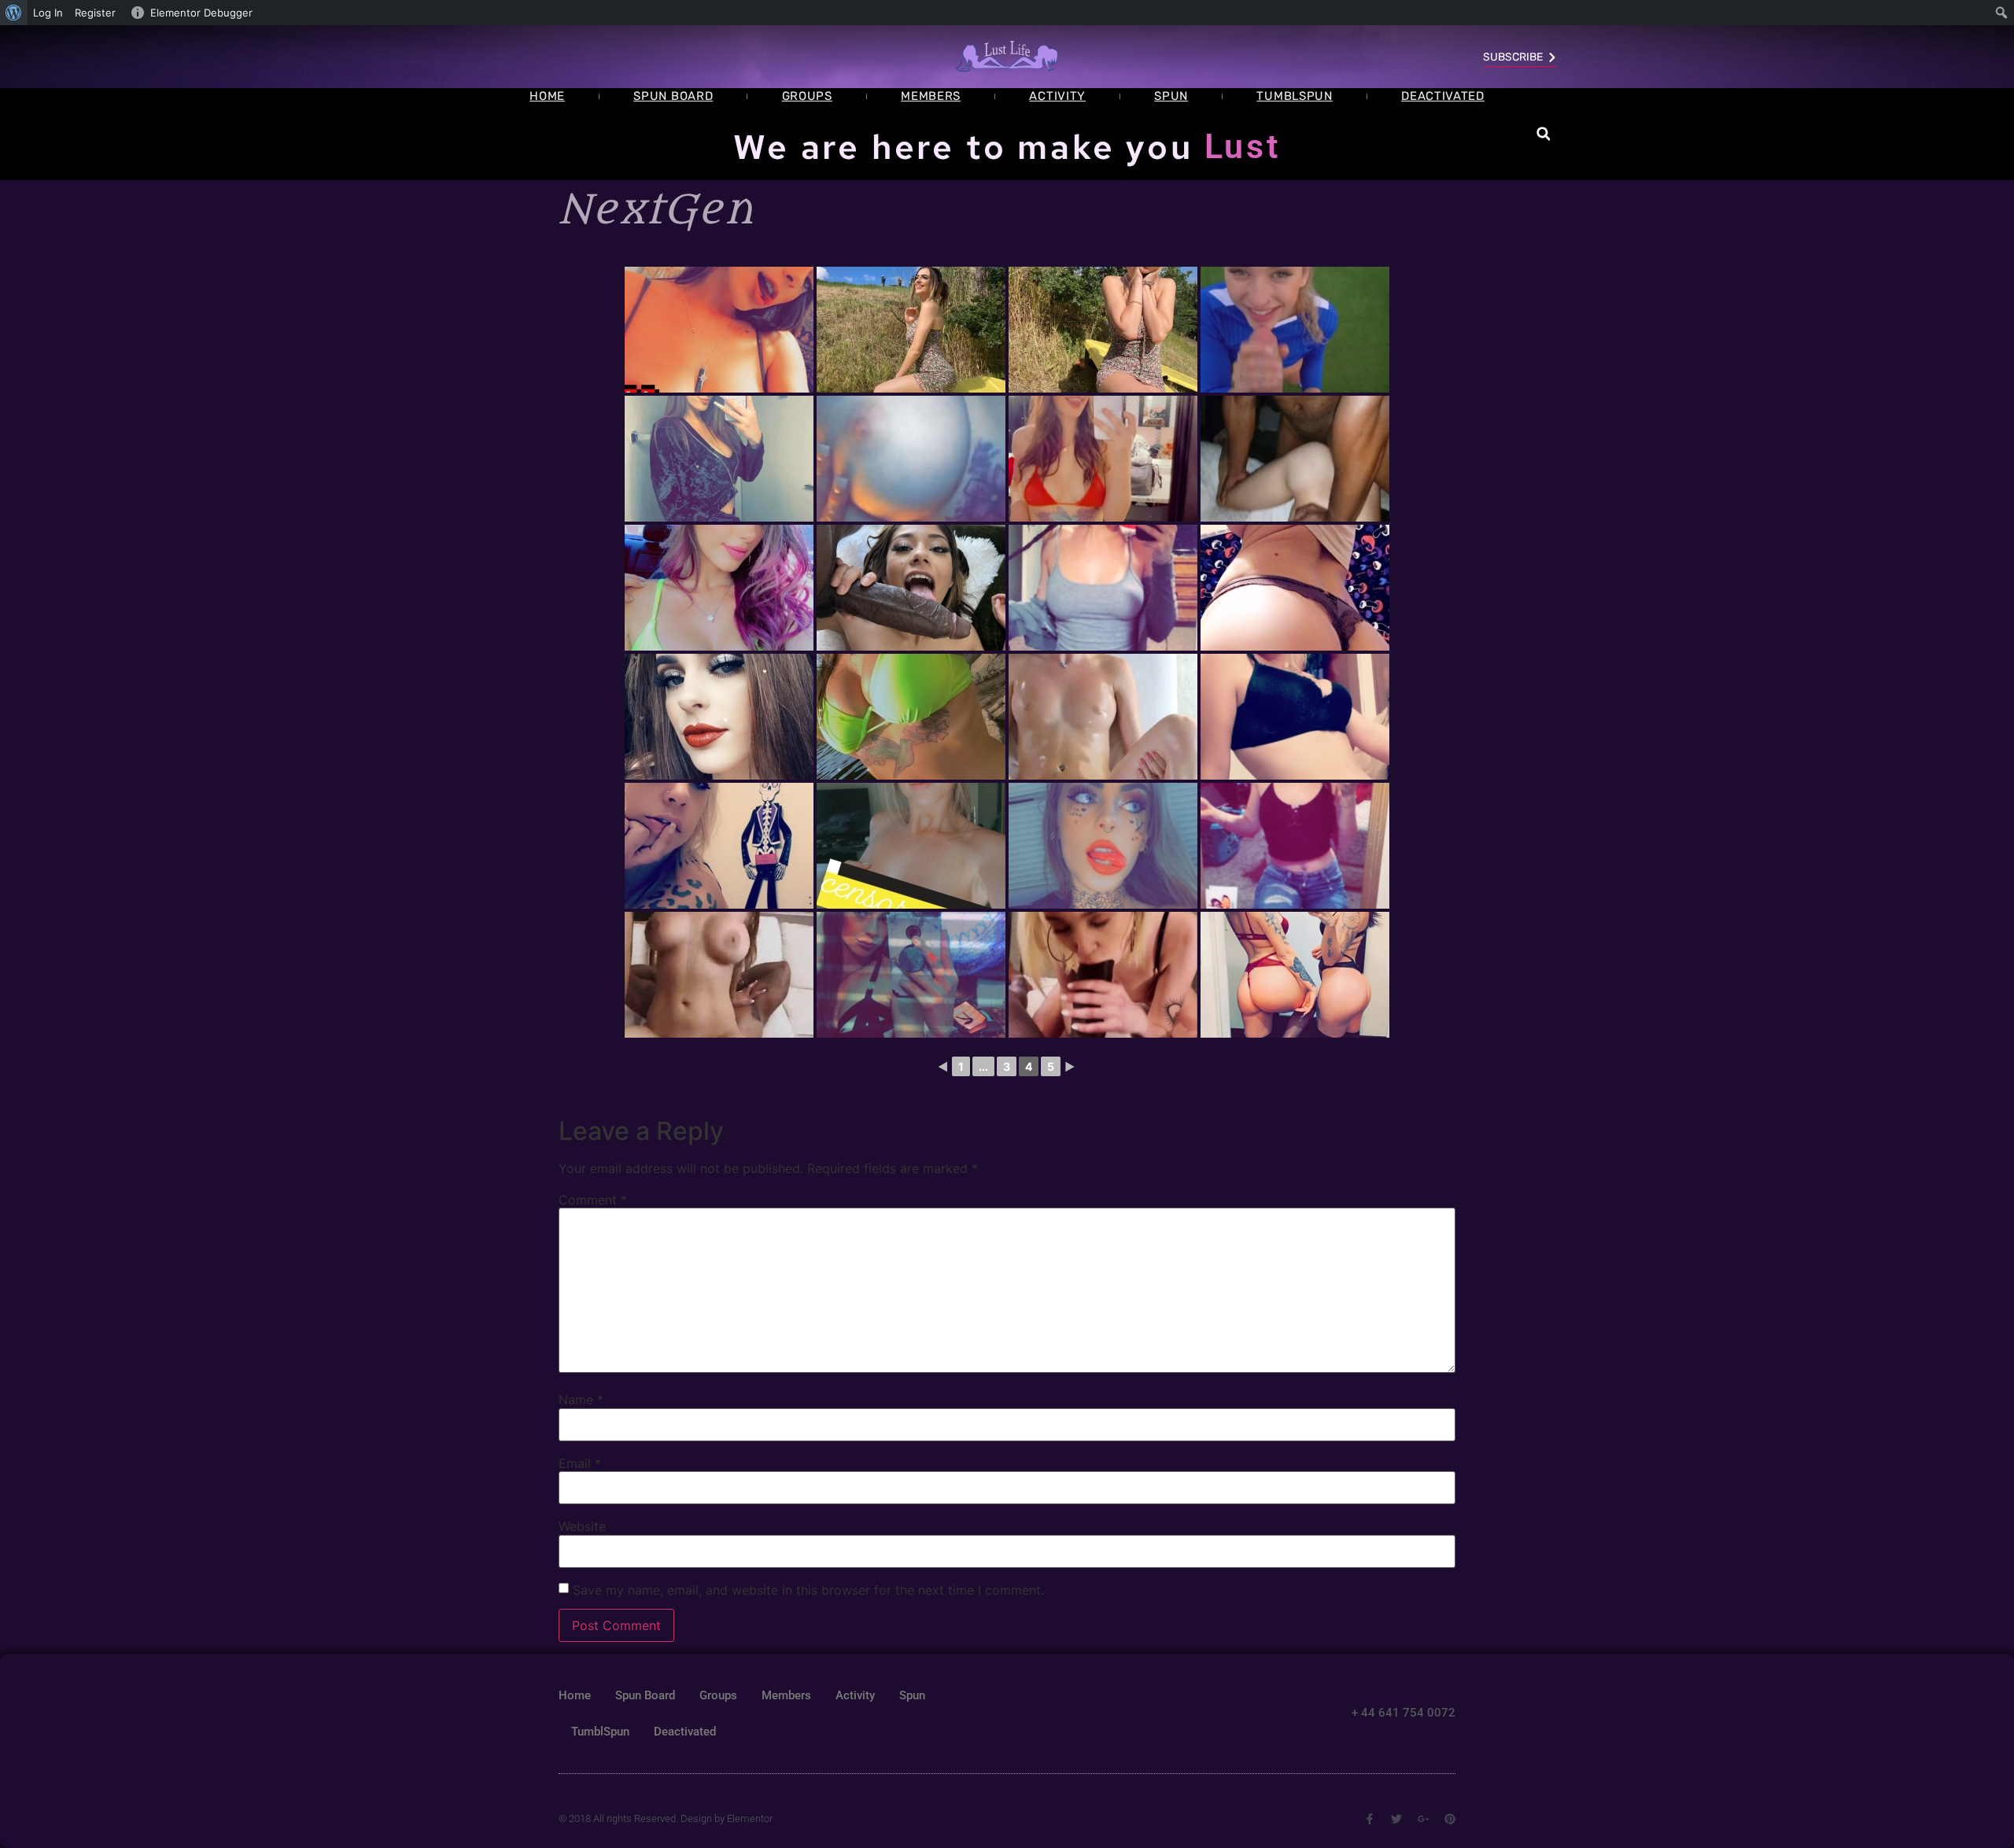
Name (581, 1400)
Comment (593, 1200)
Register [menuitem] (95, 13)
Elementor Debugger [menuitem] (201, 13)
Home (547, 96)
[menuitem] (14, 13)
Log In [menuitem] (48, 13)
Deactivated (1443, 96)
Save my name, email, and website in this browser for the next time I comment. (808, 1590)
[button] (1543, 134)
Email (580, 1463)
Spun (1171, 96)
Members (931, 96)
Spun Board (673, 96)
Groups (807, 96)
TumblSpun (1294, 96)
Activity (1057, 96)
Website (582, 1526)
